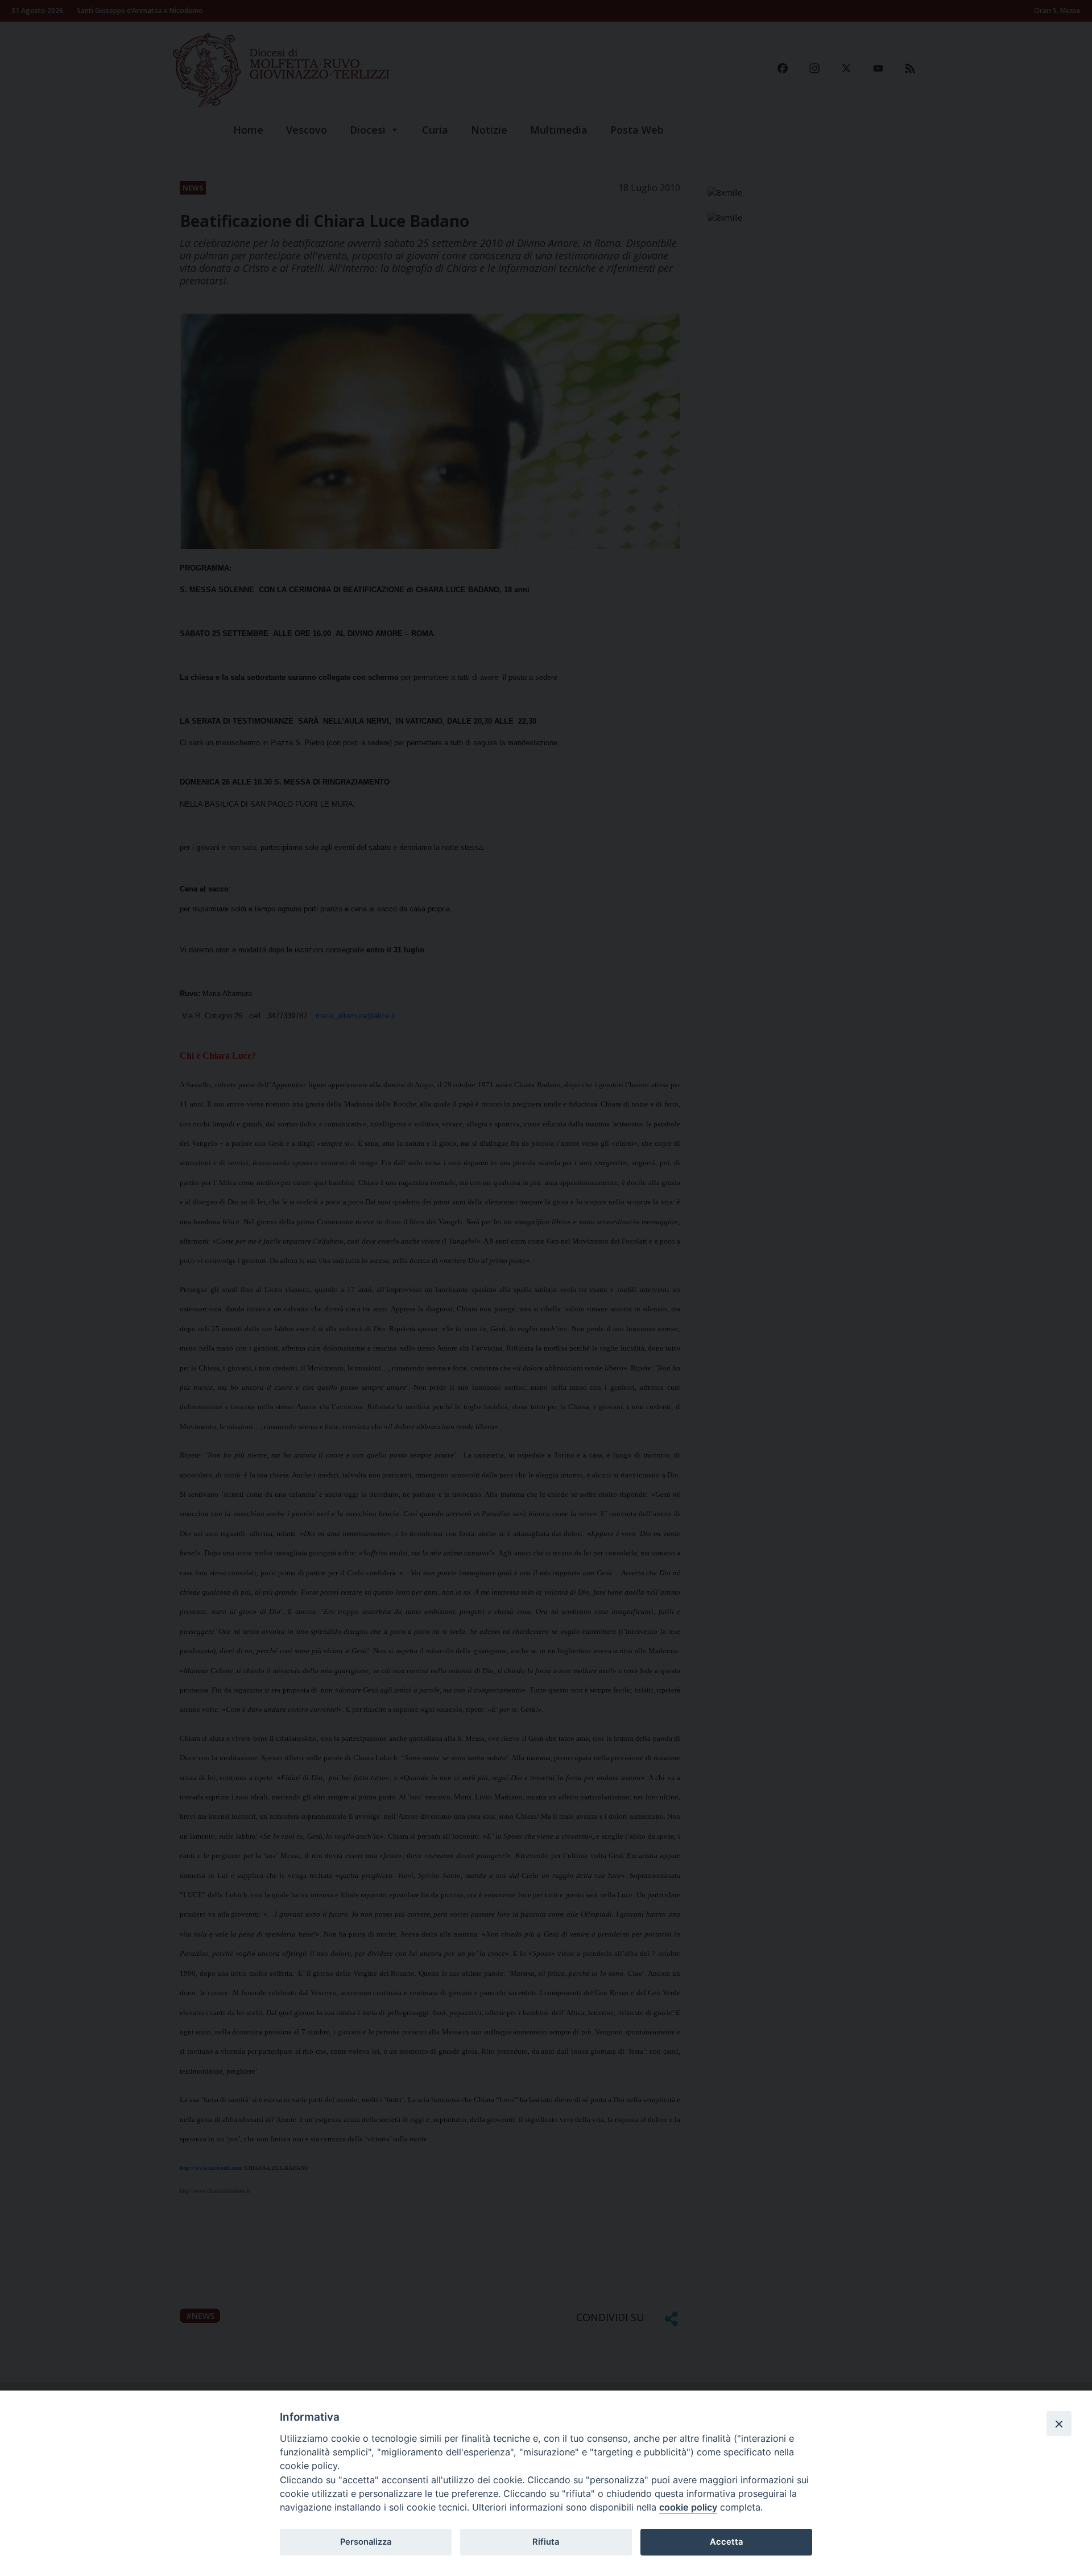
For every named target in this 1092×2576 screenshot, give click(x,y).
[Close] (1059, 2424)
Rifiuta (546, 2542)
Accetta (726, 2542)
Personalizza (366, 2542)
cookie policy (688, 2507)
